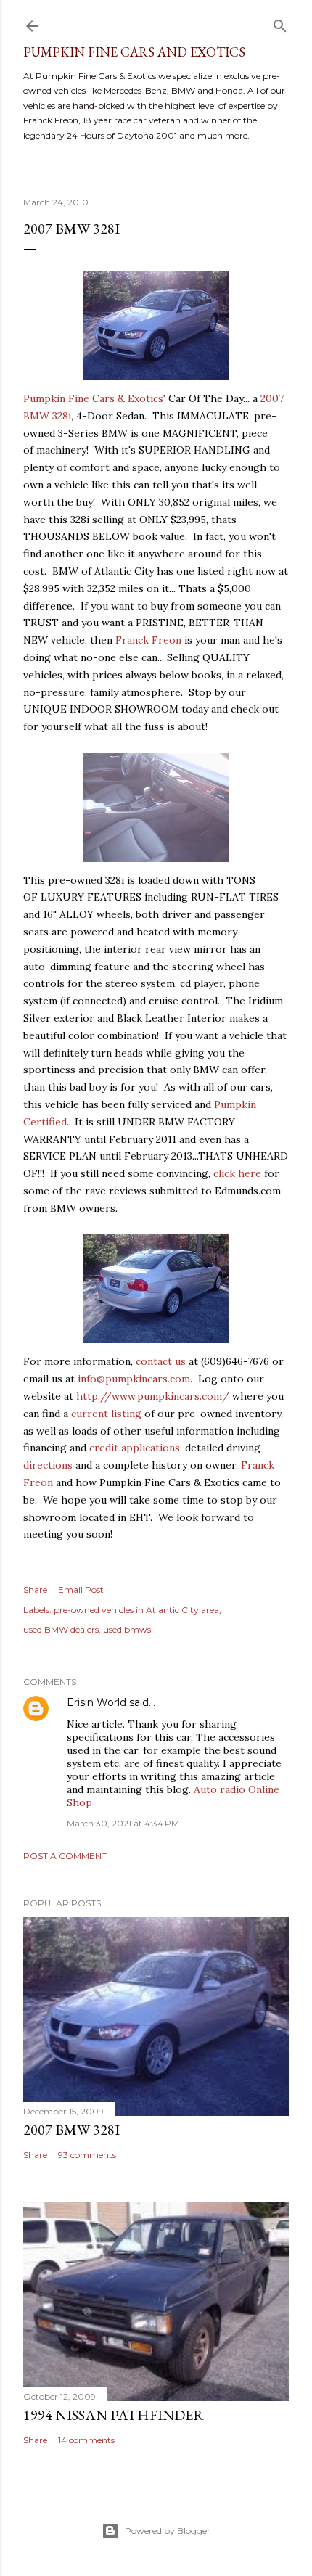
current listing (106, 1414)
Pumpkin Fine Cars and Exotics (134, 52)
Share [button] (35, 1590)
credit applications (135, 1448)
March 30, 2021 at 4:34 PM (123, 1823)
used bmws (127, 1629)
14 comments (86, 2440)
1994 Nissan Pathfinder (114, 2415)
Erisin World (97, 1702)
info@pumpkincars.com (134, 1379)
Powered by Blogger (168, 2531)
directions (48, 1465)
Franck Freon (148, 640)
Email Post (81, 1590)
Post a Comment (65, 1856)
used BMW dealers (61, 1629)
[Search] (280, 23)
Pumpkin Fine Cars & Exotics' (94, 398)
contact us (161, 1361)
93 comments (87, 2155)
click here (237, 1173)
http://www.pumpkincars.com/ (153, 1396)
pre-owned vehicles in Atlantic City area (136, 1610)
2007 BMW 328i (71, 229)
